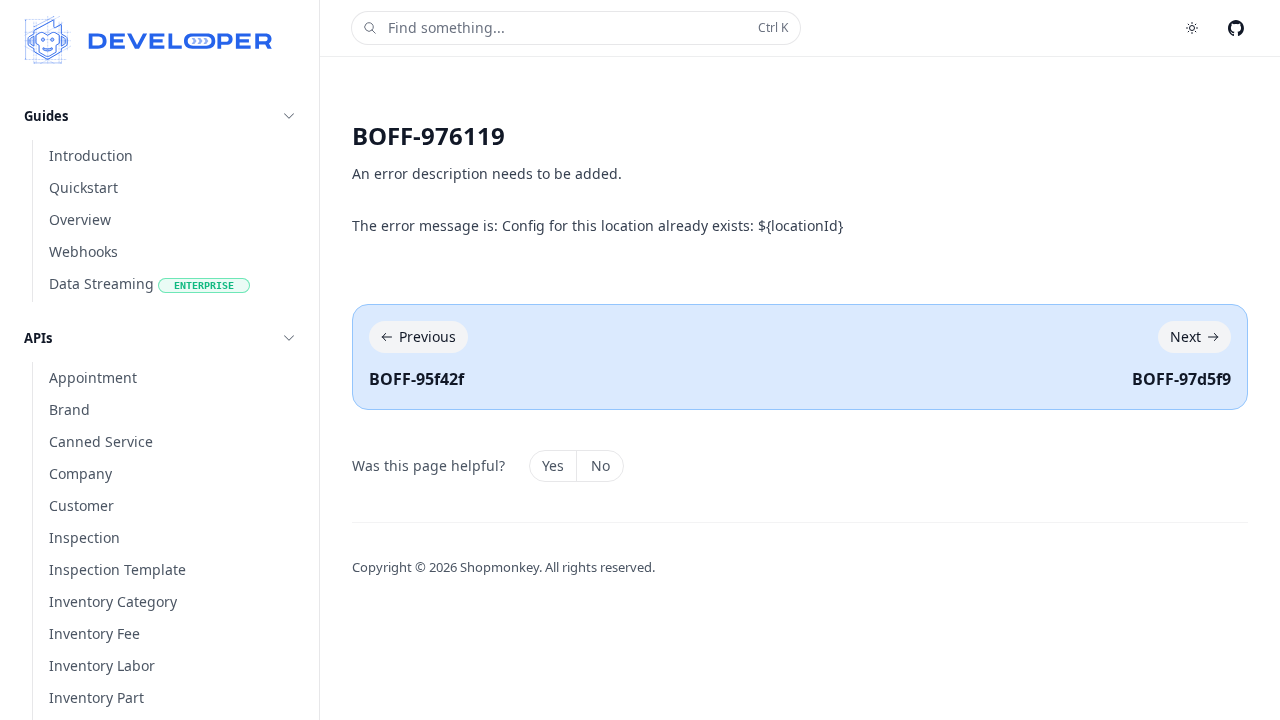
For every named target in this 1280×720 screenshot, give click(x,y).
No (600, 465)
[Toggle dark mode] (1192, 28)
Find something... (588, 27)
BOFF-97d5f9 (1181, 379)
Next (1185, 336)
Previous (427, 336)
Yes (553, 465)
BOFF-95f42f (416, 379)
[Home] (148, 40)
